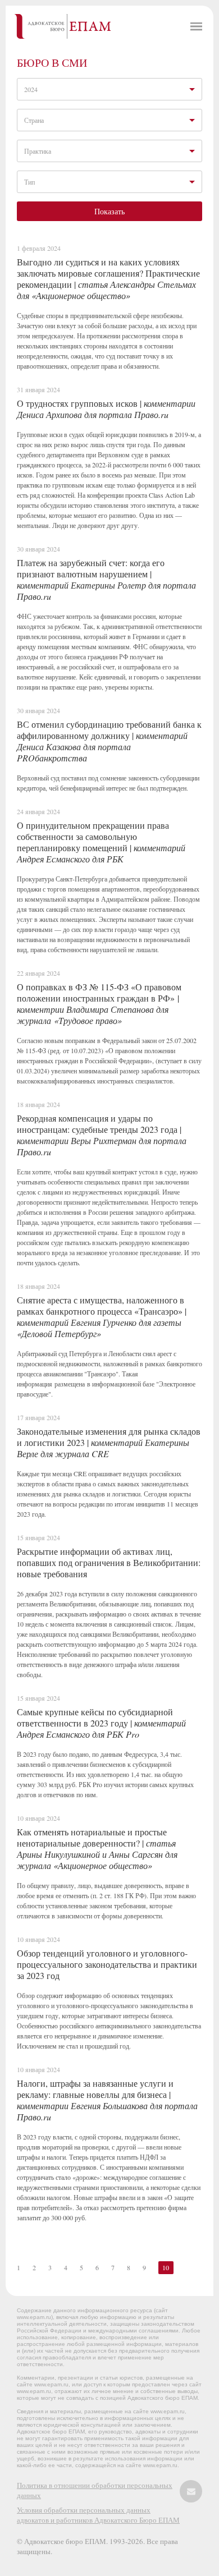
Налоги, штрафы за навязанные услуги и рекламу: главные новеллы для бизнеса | (107, 2100)
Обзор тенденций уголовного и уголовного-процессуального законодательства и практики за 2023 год (107, 1964)
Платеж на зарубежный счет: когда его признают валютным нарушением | (106, 579)
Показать (109, 211)
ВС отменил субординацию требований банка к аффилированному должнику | (109, 741)
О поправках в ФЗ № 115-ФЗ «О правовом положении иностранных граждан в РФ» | (99, 1004)
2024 (31, 89)
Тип (29, 182)
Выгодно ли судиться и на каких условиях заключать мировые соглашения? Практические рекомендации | (108, 279)
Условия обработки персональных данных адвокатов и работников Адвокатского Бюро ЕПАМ (98, 2515)
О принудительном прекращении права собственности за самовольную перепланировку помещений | (101, 842)
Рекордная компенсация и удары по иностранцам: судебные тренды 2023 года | (102, 1135)
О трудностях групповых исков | (106, 409)
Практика (38, 151)
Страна (34, 120)
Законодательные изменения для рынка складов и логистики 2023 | (109, 1442)
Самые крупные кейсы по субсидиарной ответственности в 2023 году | (101, 1723)
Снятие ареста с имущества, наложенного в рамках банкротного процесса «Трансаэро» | (102, 1317)
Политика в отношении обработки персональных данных (95, 2490)
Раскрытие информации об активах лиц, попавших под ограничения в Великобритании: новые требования (109, 1562)
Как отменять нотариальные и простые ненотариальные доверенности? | (97, 1849)
